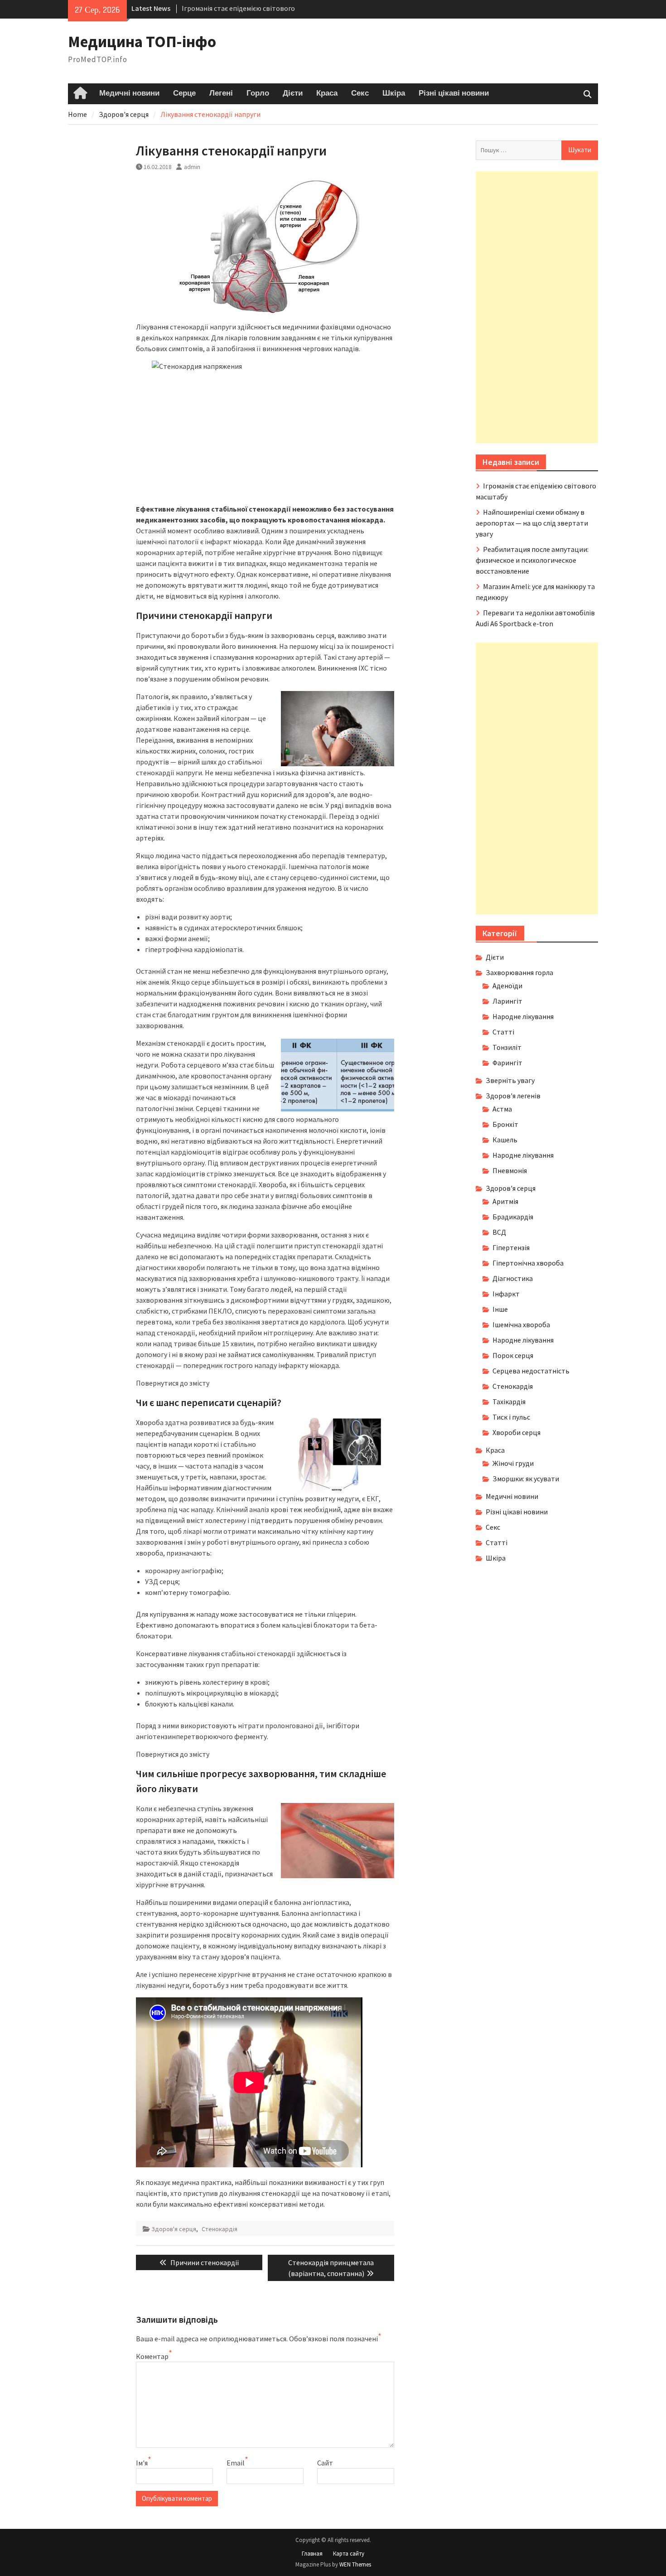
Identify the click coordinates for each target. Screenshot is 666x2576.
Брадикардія (513, 1217)
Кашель (505, 1140)
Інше (500, 1309)
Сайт (325, 2463)
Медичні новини (129, 93)
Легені (221, 93)
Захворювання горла (519, 972)
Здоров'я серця (174, 2229)
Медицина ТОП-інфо (142, 42)
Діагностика (513, 1278)
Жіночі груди (513, 1463)
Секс (360, 93)
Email (236, 2463)
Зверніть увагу (510, 1080)
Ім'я (142, 2463)
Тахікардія (509, 1402)
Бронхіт (505, 1124)
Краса (327, 93)
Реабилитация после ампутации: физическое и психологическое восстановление (532, 560)
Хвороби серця (516, 1432)
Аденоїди (507, 986)
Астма (502, 1109)
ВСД (499, 1232)
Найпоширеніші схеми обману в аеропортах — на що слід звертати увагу (532, 523)
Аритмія (505, 1201)
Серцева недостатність (531, 1371)
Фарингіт (507, 1063)
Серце (184, 93)
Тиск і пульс (511, 1417)
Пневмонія (510, 1170)
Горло (258, 93)
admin (192, 167)
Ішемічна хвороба (521, 1324)
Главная (312, 2554)
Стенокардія (220, 2229)
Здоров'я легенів (513, 1096)
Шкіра (394, 93)
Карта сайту (349, 2554)
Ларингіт (507, 1001)
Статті (503, 1032)
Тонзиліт (507, 1047)
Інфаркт (506, 1294)
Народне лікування (523, 1016)
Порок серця (513, 1355)
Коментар (152, 2356)
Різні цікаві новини (454, 93)
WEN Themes (355, 2564)
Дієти (293, 93)
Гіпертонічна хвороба (528, 1263)
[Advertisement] (537, 307)
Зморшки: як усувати (526, 1479)
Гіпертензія (511, 1247)
